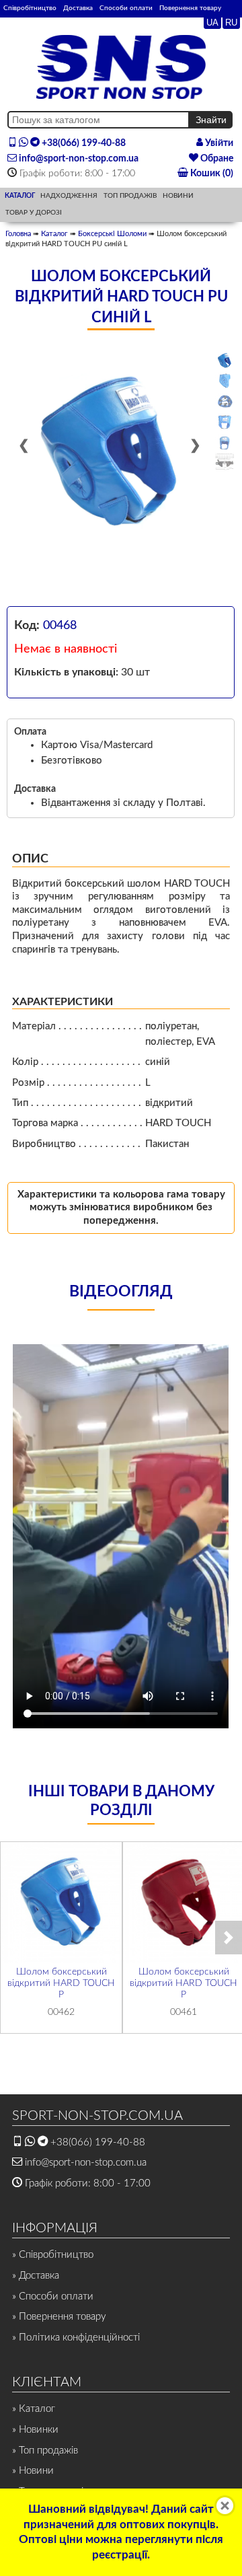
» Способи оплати (53, 2296)
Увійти (218, 143)
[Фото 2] (225, 381)
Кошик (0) (211, 174)
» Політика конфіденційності (76, 2338)
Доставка (78, 8)
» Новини (33, 2471)
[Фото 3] (225, 402)
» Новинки (35, 2430)
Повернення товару (190, 8)
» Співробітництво (53, 2255)
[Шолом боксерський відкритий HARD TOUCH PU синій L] (110, 453)
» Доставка (36, 2276)
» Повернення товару (59, 2317)
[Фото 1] (225, 361)
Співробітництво (30, 8)
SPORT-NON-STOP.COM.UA (97, 2116)
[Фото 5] (225, 443)
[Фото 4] (225, 422)
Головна (18, 234)
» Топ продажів (45, 2451)
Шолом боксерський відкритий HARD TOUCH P (61, 1983)
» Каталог (34, 2409)
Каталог (54, 234)
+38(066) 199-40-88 (83, 143)
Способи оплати (126, 8)
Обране (216, 159)
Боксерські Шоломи (112, 234)
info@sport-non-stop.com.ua (78, 159)
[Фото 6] (225, 463)
